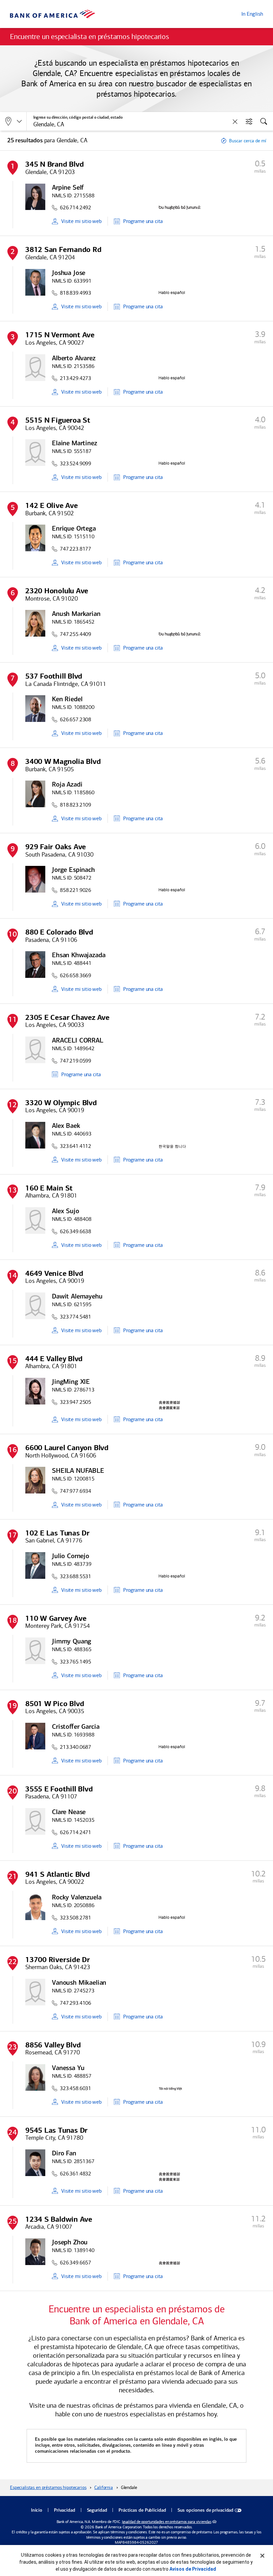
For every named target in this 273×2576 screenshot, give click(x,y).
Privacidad (65, 2511)
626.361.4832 (76, 2174)
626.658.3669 (76, 975)
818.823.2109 (76, 805)
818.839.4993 (76, 293)
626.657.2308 (76, 719)
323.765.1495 (76, 1662)
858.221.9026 (76, 890)
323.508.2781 (76, 1918)
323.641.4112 (76, 1146)
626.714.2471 (76, 1832)
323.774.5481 (76, 1317)
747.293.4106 (76, 2003)
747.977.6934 (76, 1491)
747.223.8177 (76, 549)
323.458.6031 (76, 2088)
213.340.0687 (76, 1747)
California (104, 2488)
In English (252, 14)
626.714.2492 (76, 207)
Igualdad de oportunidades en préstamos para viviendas (167, 2522)
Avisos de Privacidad (193, 2569)
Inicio (37, 2511)
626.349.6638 (76, 1231)
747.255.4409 (76, 634)
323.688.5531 (76, 1576)
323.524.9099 (76, 463)
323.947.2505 (76, 1402)
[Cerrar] (262, 2556)
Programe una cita (143, 221)
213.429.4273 (76, 378)
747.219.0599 (76, 1061)
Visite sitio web (81, 221)
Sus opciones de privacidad (205, 2511)
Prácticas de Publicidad (142, 2511)
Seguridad (97, 2511)
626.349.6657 (76, 2263)
